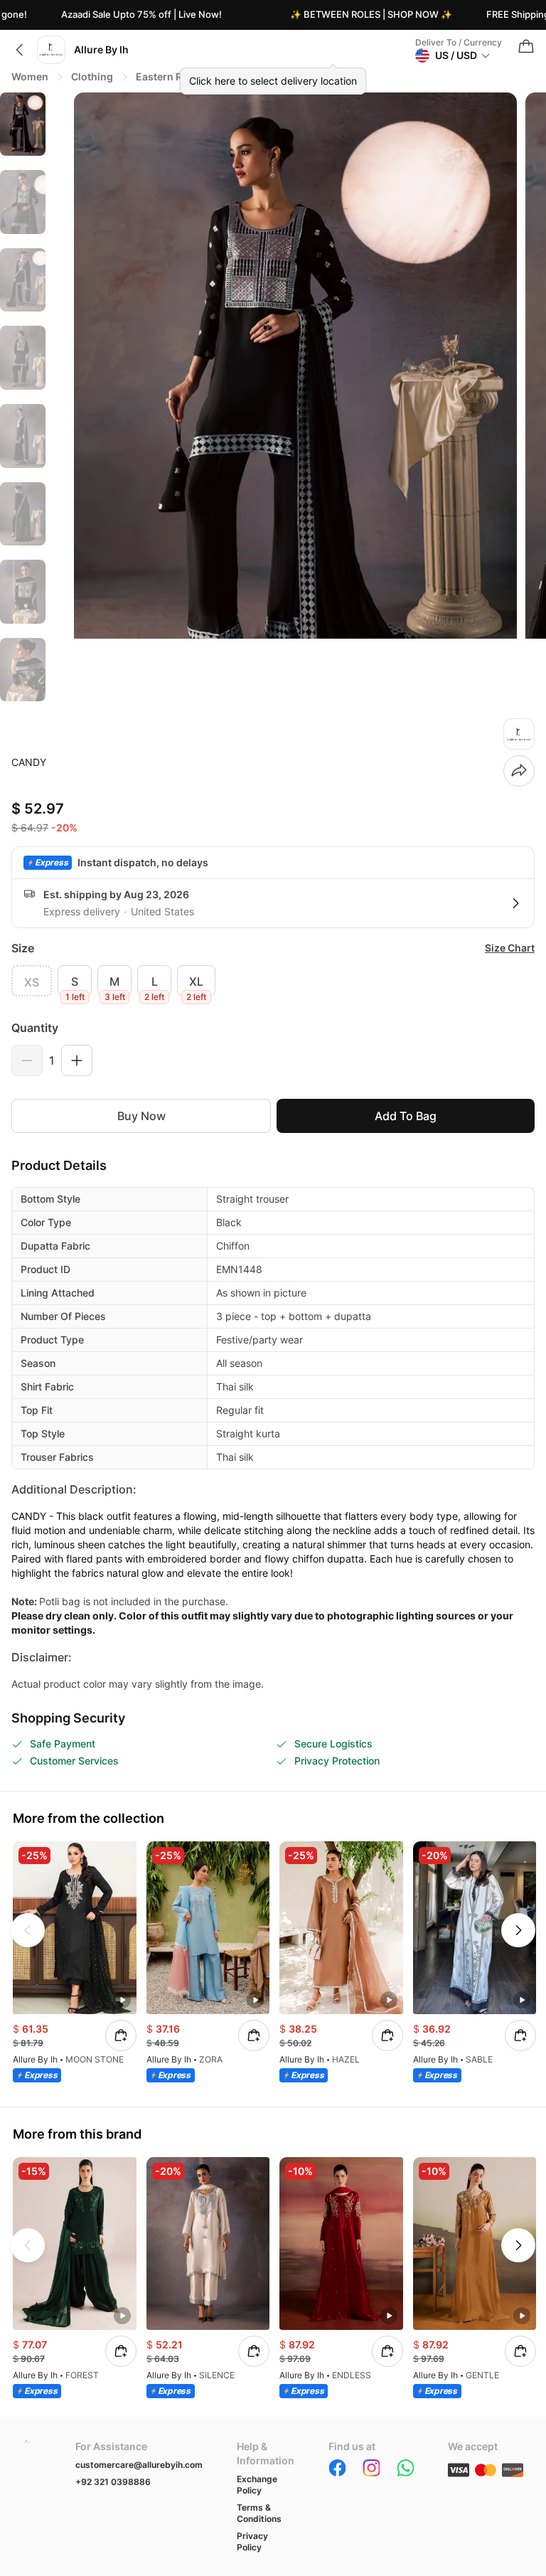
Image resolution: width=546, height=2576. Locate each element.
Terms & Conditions (259, 2513)
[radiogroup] (273, 981)
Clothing (92, 76)
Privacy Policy (252, 2542)
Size (23, 948)
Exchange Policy (257, 2485)
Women (30, 76)
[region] (23, 400)
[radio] (32, 981)
